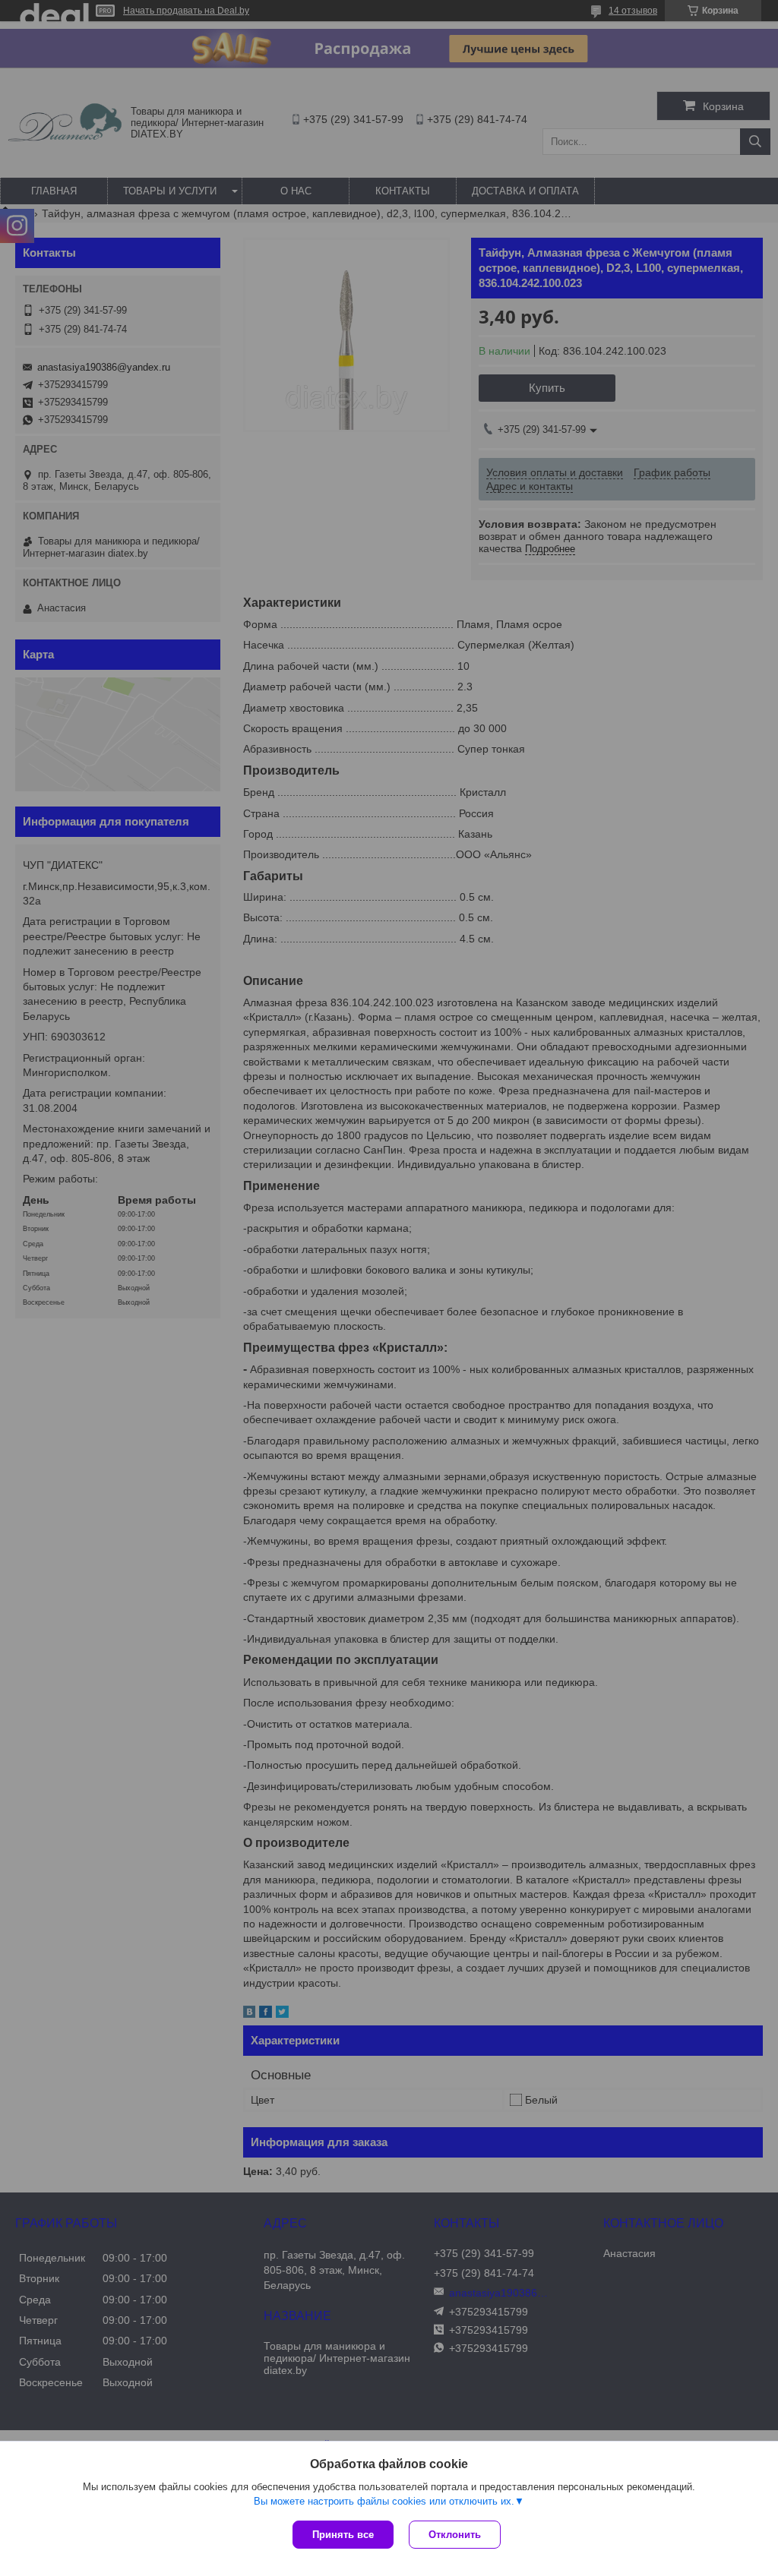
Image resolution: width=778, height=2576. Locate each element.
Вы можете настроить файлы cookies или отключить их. (384, 2501)
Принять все (343, 2535)
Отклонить (455, 2535)
